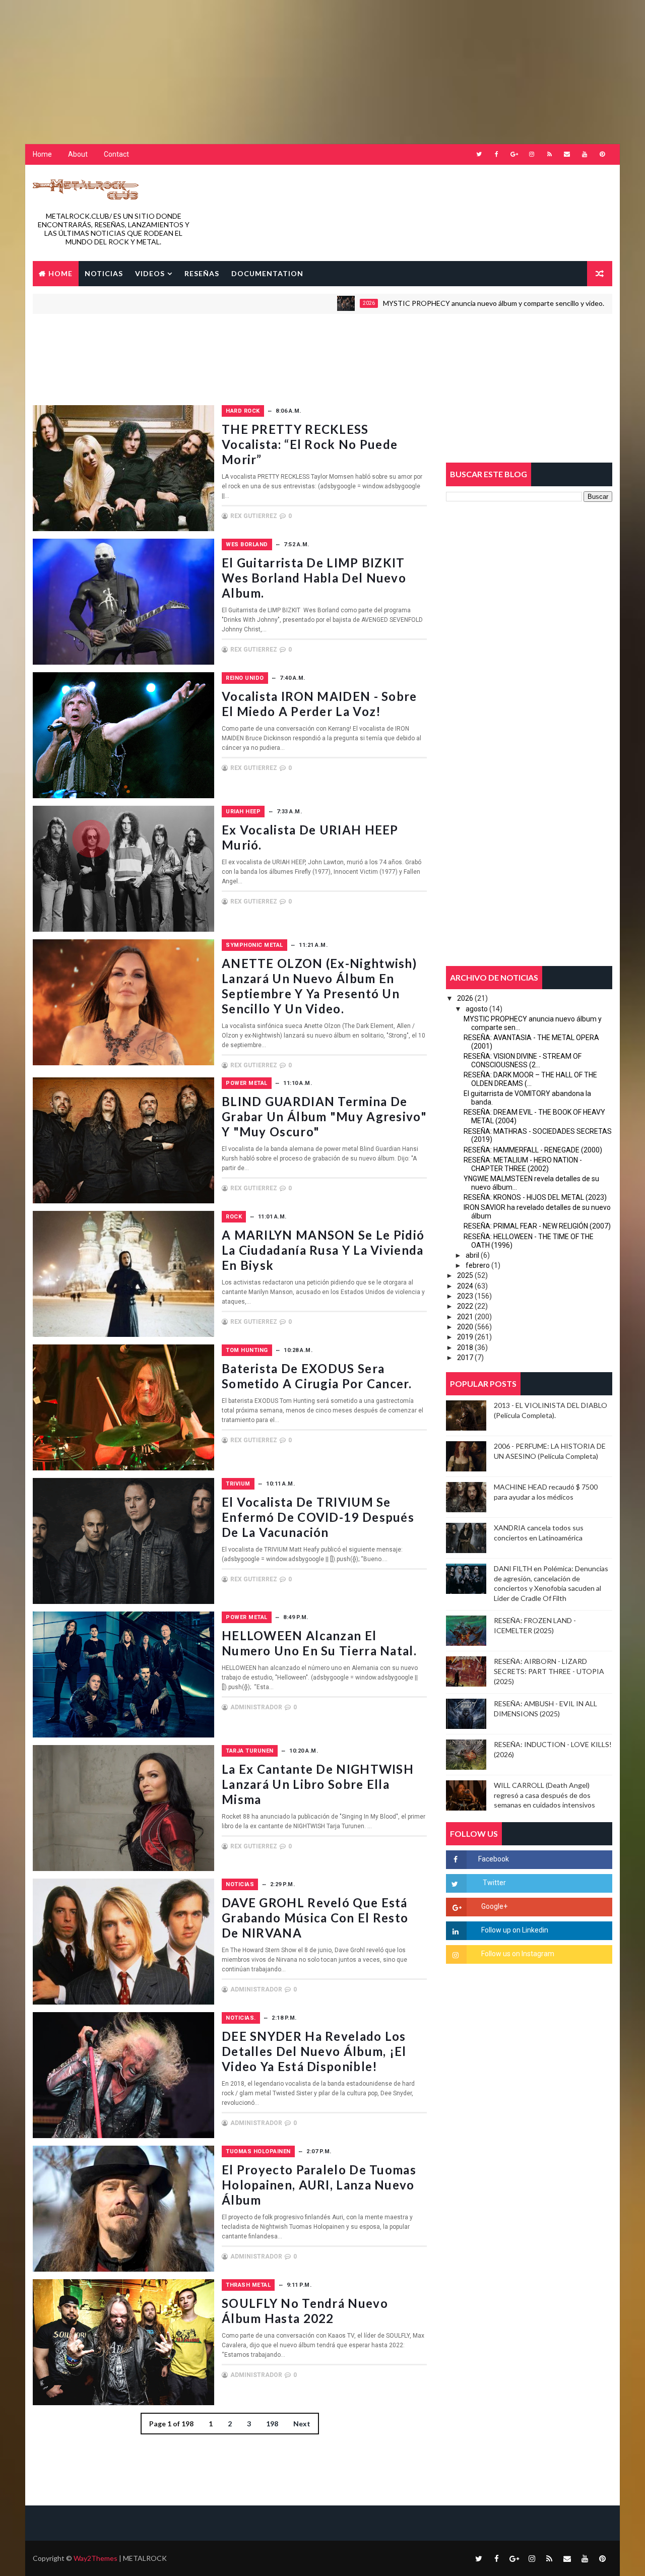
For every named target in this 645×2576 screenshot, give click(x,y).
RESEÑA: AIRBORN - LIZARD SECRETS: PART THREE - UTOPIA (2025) (549, 1671)
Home (42, 154)
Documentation (267, 273)
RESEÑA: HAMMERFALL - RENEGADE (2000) (533, 1150)
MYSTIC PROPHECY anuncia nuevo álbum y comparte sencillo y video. (417, 303)
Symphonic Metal (254, 945)
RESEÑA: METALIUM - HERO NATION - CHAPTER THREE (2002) (523, 1164)
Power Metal (247, 1083)
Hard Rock (243, 411)
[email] (567, 154)
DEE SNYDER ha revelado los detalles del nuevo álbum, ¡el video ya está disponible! (314, 2051)
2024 (465, 1286)
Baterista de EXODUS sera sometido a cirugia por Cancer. (317, 1376)
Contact (116, 154)
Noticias (240, 1884)
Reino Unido (245, 678)
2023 (465, 1296)
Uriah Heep (243, 812)
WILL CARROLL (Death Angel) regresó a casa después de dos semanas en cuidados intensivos (544, 1795)
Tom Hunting (247, 1350)
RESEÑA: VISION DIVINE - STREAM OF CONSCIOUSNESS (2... (523, 1060)
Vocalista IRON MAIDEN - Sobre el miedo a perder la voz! (319, 704)
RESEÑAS (202, 273)
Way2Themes (95, 2558)
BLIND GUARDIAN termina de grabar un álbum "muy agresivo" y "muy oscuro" (324, 1116)
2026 (293, 303)
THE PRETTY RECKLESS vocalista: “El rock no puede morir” (310, 444)
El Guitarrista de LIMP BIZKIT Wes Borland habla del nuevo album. (314, 578)
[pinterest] (602, 154)
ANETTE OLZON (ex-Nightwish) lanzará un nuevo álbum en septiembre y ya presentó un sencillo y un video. (319, 986)
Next (302, 2424)
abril (472, 1255)
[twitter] (479, 154)
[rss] (549, 154)
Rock (234, 1217)
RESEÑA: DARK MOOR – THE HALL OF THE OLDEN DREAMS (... (530, 1079)
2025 (465, 1275)
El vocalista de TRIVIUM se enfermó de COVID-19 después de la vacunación (318, 1517)
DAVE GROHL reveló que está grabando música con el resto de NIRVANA (315, 1918)
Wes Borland (247, 544)
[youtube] (585, 154)
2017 (465, 1358)
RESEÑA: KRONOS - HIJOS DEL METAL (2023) (535, 1197)
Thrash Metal (248, 2285)
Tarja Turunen (250, 1751)
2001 (575, 303)
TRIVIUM (238, 1484)
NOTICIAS (104, 273)
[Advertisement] (244, 63)
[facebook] (496, 154)
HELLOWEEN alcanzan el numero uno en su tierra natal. (319, 1643)
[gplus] (514, 154)
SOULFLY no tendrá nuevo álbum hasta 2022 (305, 2311)
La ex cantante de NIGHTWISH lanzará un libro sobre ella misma (318, 1784)
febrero (478, 1265)
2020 (465, 1327)
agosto (477, 1009)
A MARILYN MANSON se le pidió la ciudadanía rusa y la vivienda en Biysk (323, 1250)
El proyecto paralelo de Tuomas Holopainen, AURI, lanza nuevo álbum (319, 2185)
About (78, 154)
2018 (465, 1347)
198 (272, 2424)
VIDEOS (150, 273)
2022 (465, 1306)
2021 (465, 1317)
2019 (465, 1337)
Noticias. (241, 2018)
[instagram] (532, 154)
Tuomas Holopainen (258, 2151)
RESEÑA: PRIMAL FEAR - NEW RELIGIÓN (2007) (537, 1226)
